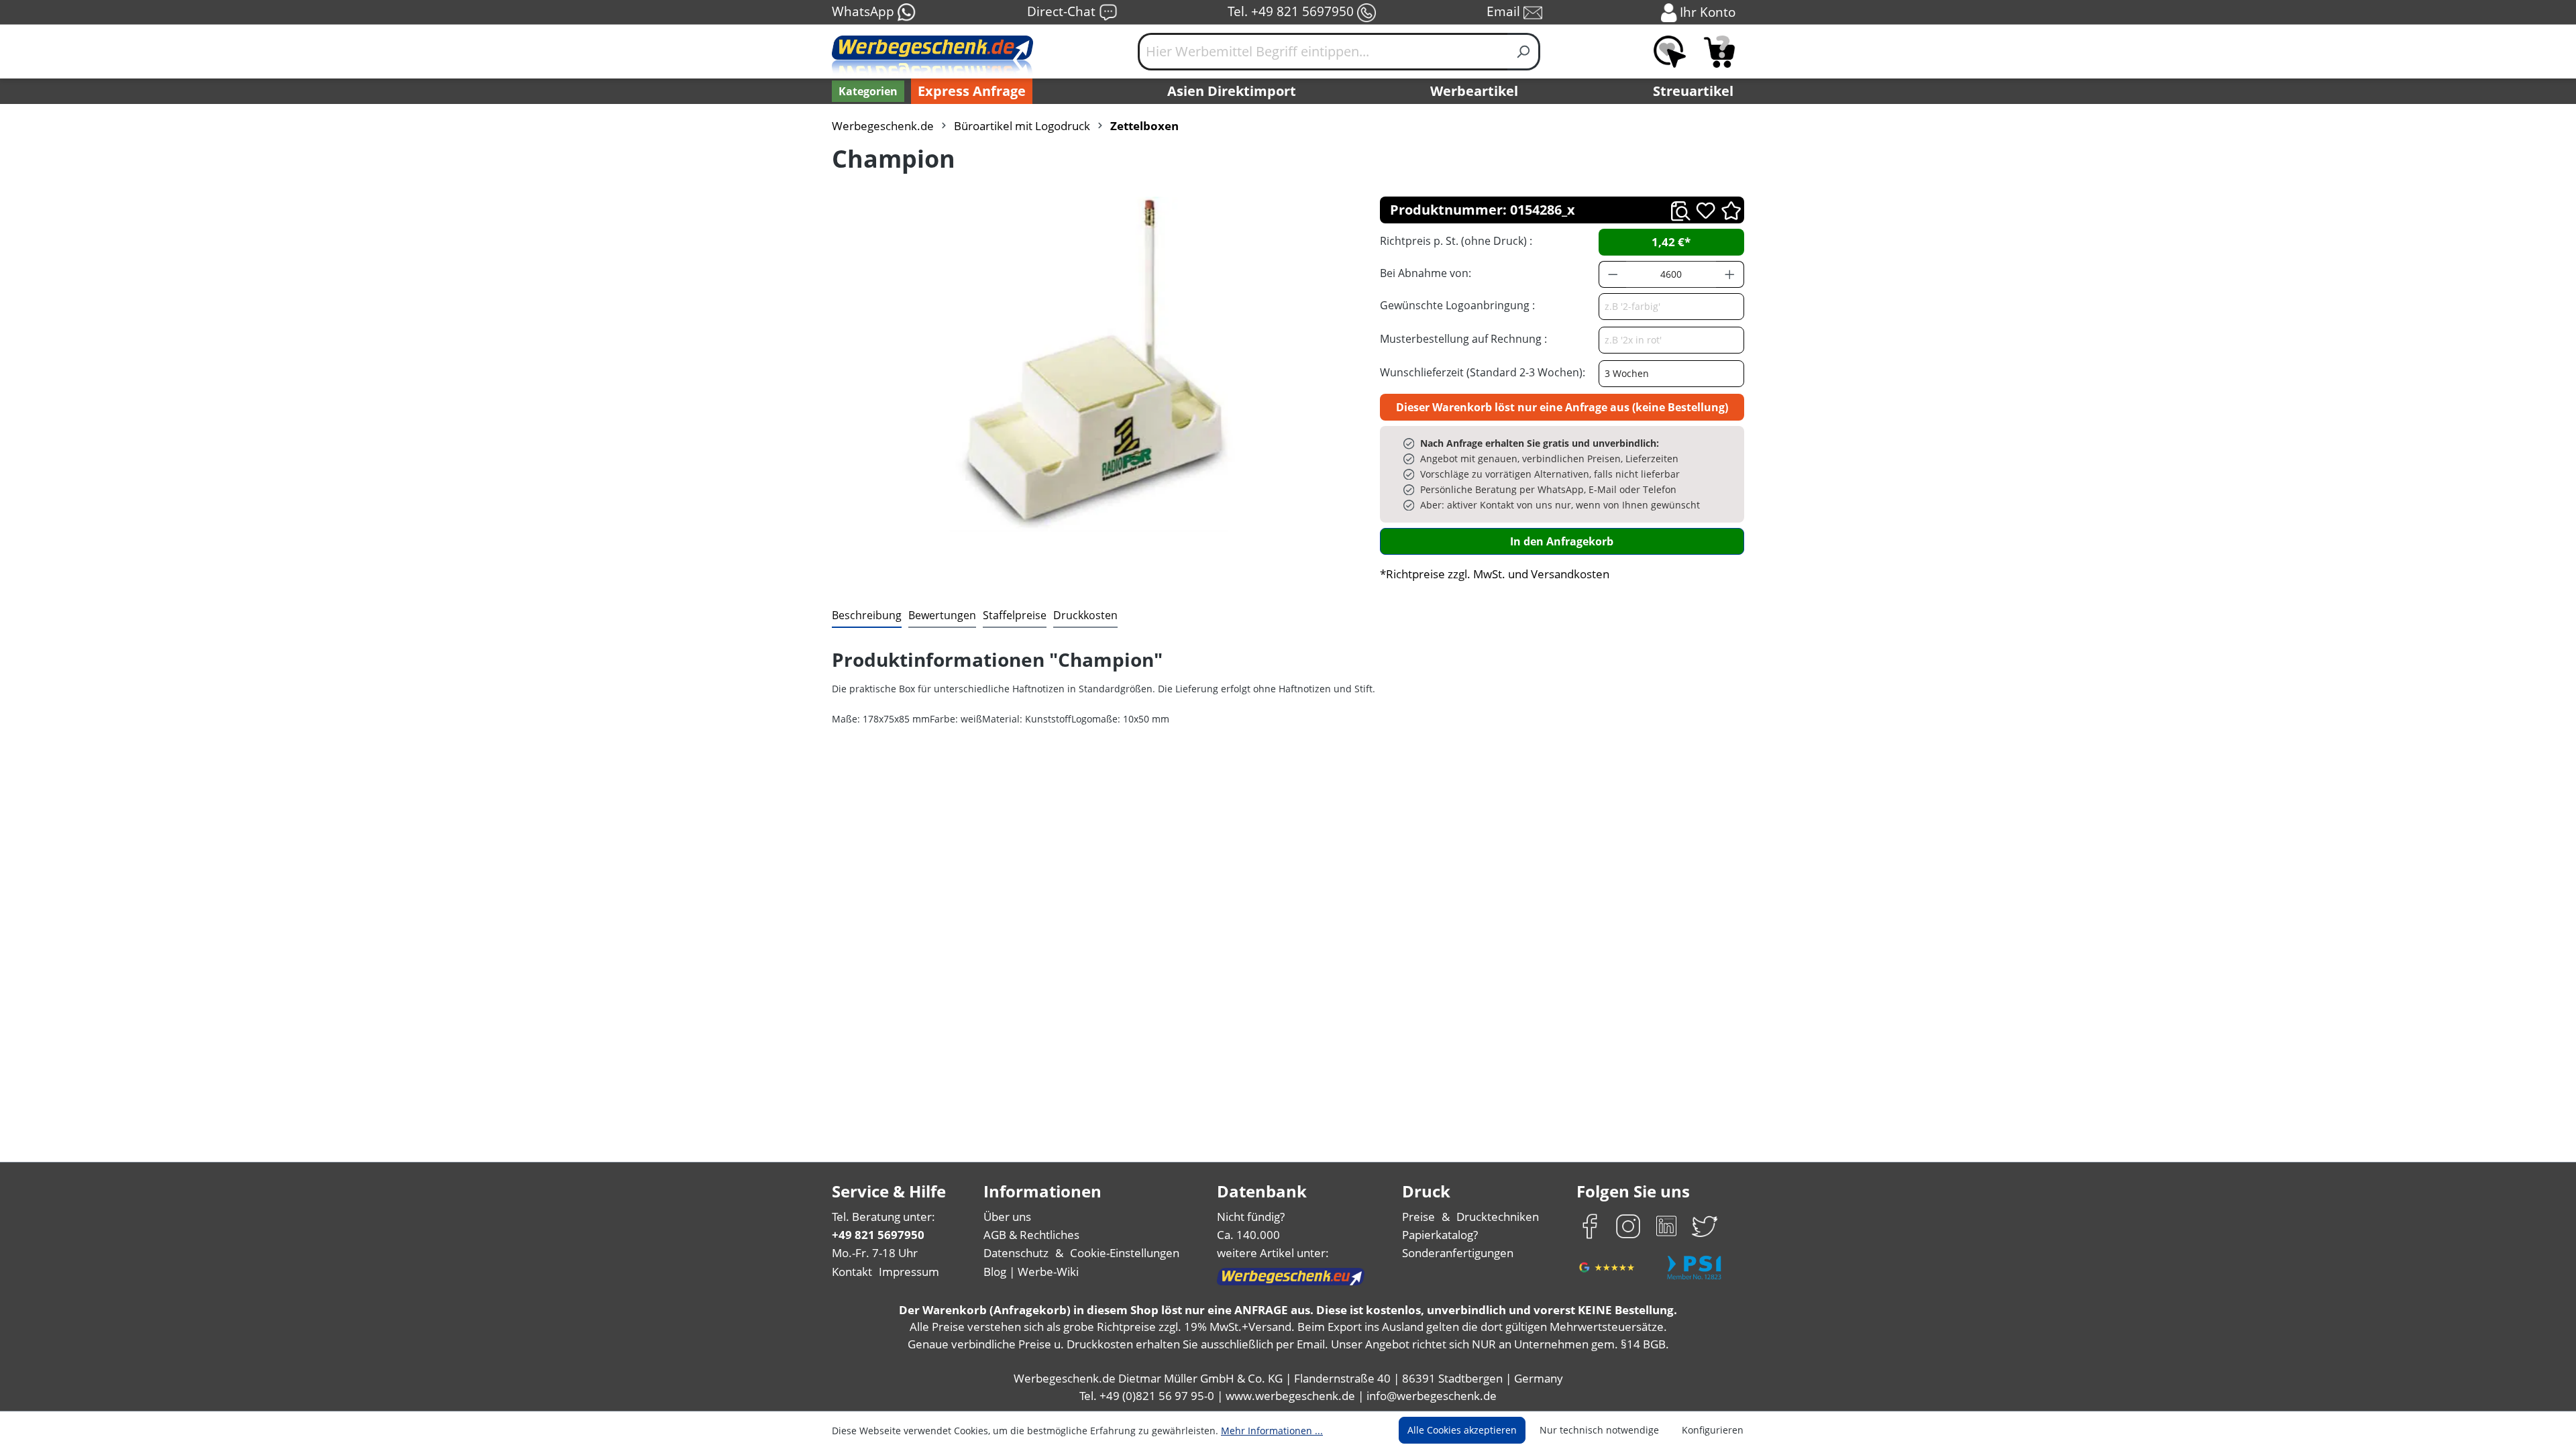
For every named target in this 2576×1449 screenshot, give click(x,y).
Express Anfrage (972, 91)
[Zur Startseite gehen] (932, 57)
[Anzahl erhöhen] (1730, 274)
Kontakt (852, 1272)
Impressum (909, 1272)
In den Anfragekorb (1562, 541)
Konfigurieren (1713, 1430)
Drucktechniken (1498, 1217)
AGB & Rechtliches (1031, 1235)
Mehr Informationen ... (1272, 1431)
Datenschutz (1016, 1253)
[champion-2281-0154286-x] (1092, 364)
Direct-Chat (1063, 11)
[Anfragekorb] (1719, 52)
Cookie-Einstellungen (1125, 1253)
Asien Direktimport (1232, 91)
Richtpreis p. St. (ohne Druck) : (1456, 241)
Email (1505, 11)
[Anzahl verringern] (1613, 274)
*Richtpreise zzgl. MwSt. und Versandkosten (1495, 574)
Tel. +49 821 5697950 (1292, 11)
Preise (1418, 1217)
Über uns (1007, 1217)
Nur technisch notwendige (1599, 1430)
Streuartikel (1693, 91)
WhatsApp (865, 11)
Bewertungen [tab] (942, 615)
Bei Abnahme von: (1426, 273)
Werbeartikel (1474, 91)
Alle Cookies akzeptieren (1462, 1430)
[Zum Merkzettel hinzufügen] (1706, 210)
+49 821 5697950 (878, 1235)
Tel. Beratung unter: (883, 1217)
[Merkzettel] (1670, 52)
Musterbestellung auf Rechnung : (1463, 339)
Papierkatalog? (1440, 1235)
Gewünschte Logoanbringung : (1457, 305)
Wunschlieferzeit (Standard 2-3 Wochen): (1483, 372)
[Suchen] (1524, 52)
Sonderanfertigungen (1458, 1253)
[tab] (867, 616)
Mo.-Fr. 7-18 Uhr (875, 1253)
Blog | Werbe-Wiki (1031, 1272)
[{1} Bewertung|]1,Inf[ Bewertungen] (1731, 210)
